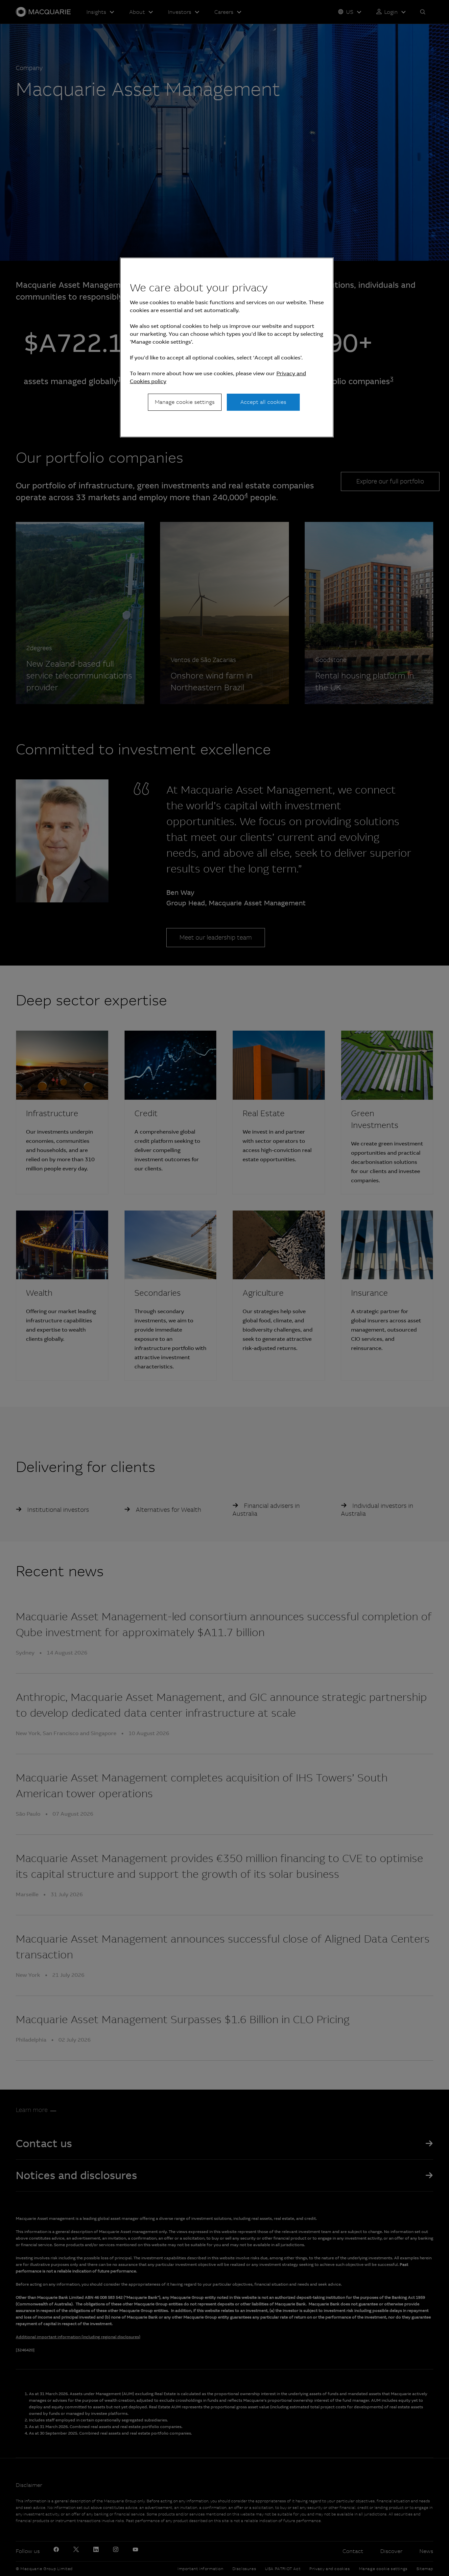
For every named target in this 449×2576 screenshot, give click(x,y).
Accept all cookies (263, 402)
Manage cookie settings (185, 402)
